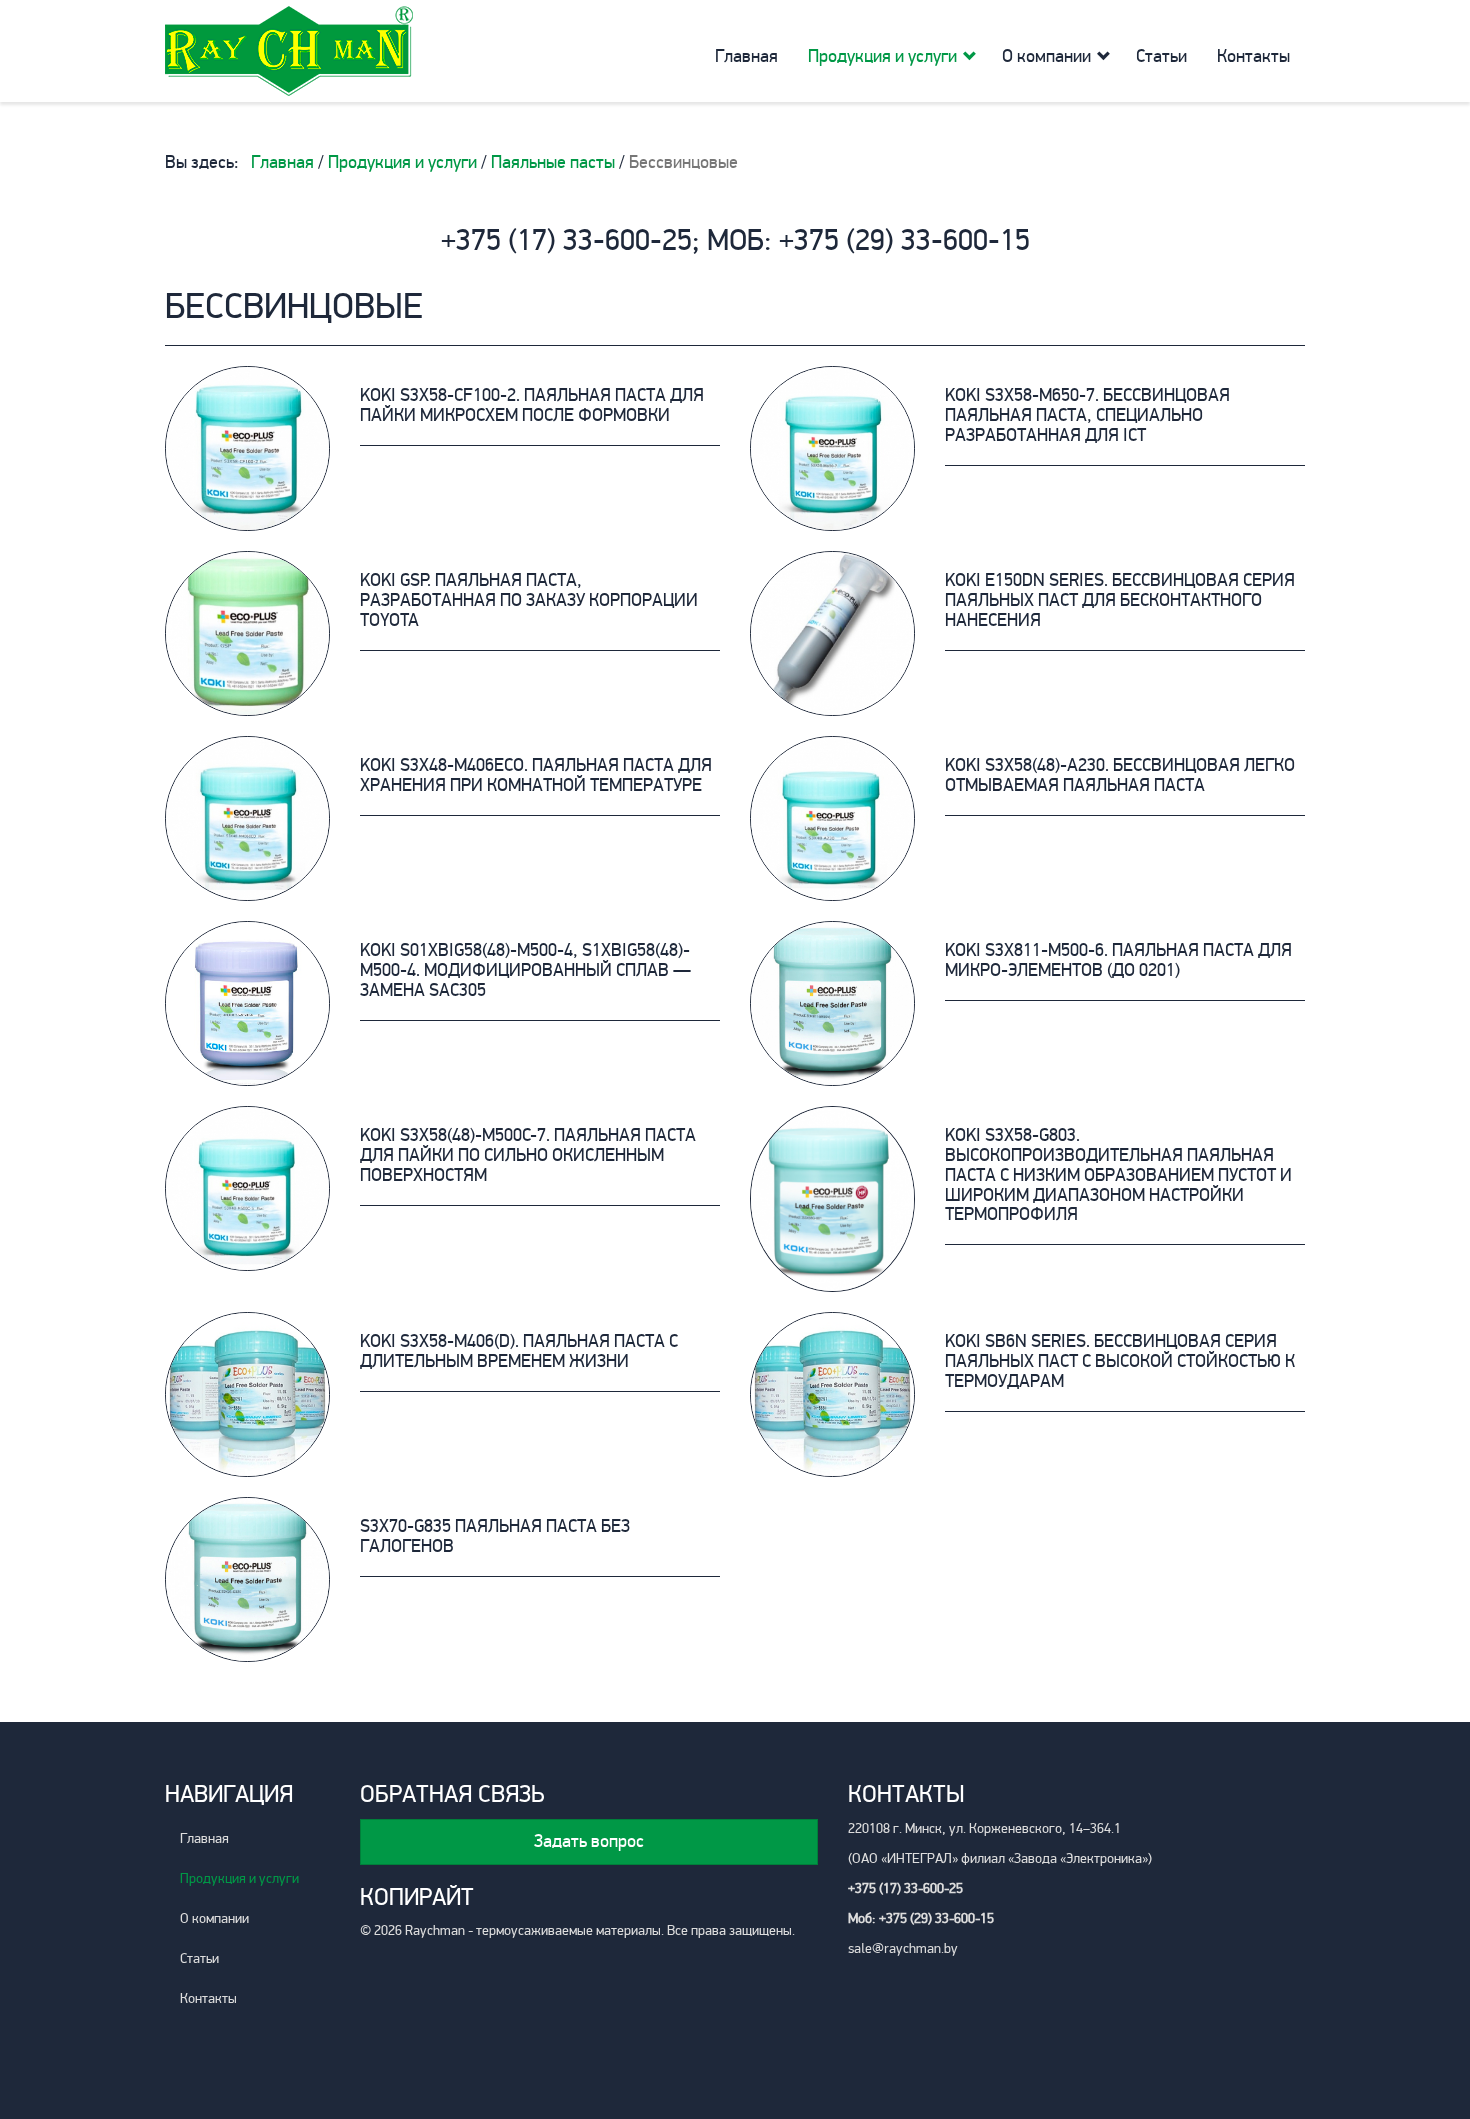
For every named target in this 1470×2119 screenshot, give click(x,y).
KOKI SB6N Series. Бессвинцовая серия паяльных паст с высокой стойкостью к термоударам (1120, 1361)
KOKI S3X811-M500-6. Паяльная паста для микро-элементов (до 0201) (1118, 960)
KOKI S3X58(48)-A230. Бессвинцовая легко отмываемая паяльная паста (1120, 775)
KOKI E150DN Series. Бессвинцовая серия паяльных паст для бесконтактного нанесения (1120, 600)
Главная (746, 56)
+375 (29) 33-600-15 (904, 240)
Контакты (1253, 56)
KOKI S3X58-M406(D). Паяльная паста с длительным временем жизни (519, 1351)
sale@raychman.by (903, 1948)
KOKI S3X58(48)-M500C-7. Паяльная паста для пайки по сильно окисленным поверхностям (528, 1155)
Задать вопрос (589, 1841)
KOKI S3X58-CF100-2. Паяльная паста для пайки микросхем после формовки (532, 405)
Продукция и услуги (882, 56)
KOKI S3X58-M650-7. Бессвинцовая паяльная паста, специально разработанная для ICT (1087, 415)
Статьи (1161, 56)
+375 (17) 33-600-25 (566, 240)
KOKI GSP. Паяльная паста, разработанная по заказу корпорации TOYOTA (529, 600)
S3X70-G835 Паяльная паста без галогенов (495, 1536)
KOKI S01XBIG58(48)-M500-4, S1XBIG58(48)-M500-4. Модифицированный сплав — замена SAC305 (525, 970)
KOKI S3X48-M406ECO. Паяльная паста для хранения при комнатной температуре (536, 775)
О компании (1046, 56)
